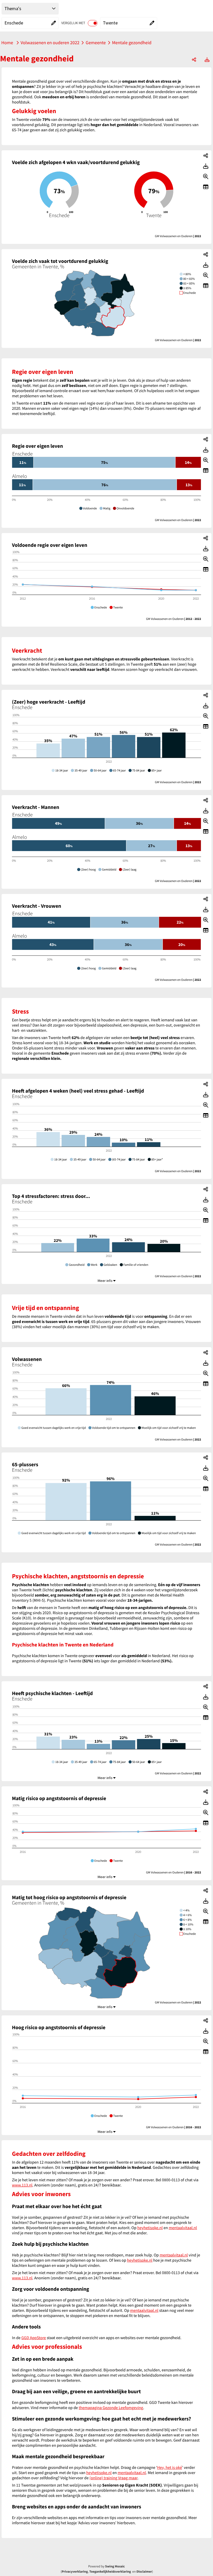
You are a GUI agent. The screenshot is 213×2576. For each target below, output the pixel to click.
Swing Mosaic (115, 2566)
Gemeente (96, 43)
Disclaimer (144, 2572)
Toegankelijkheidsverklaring (110, 2572)
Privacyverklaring (75, 2572)
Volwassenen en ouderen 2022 (50, 43)
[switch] (93, 23)
